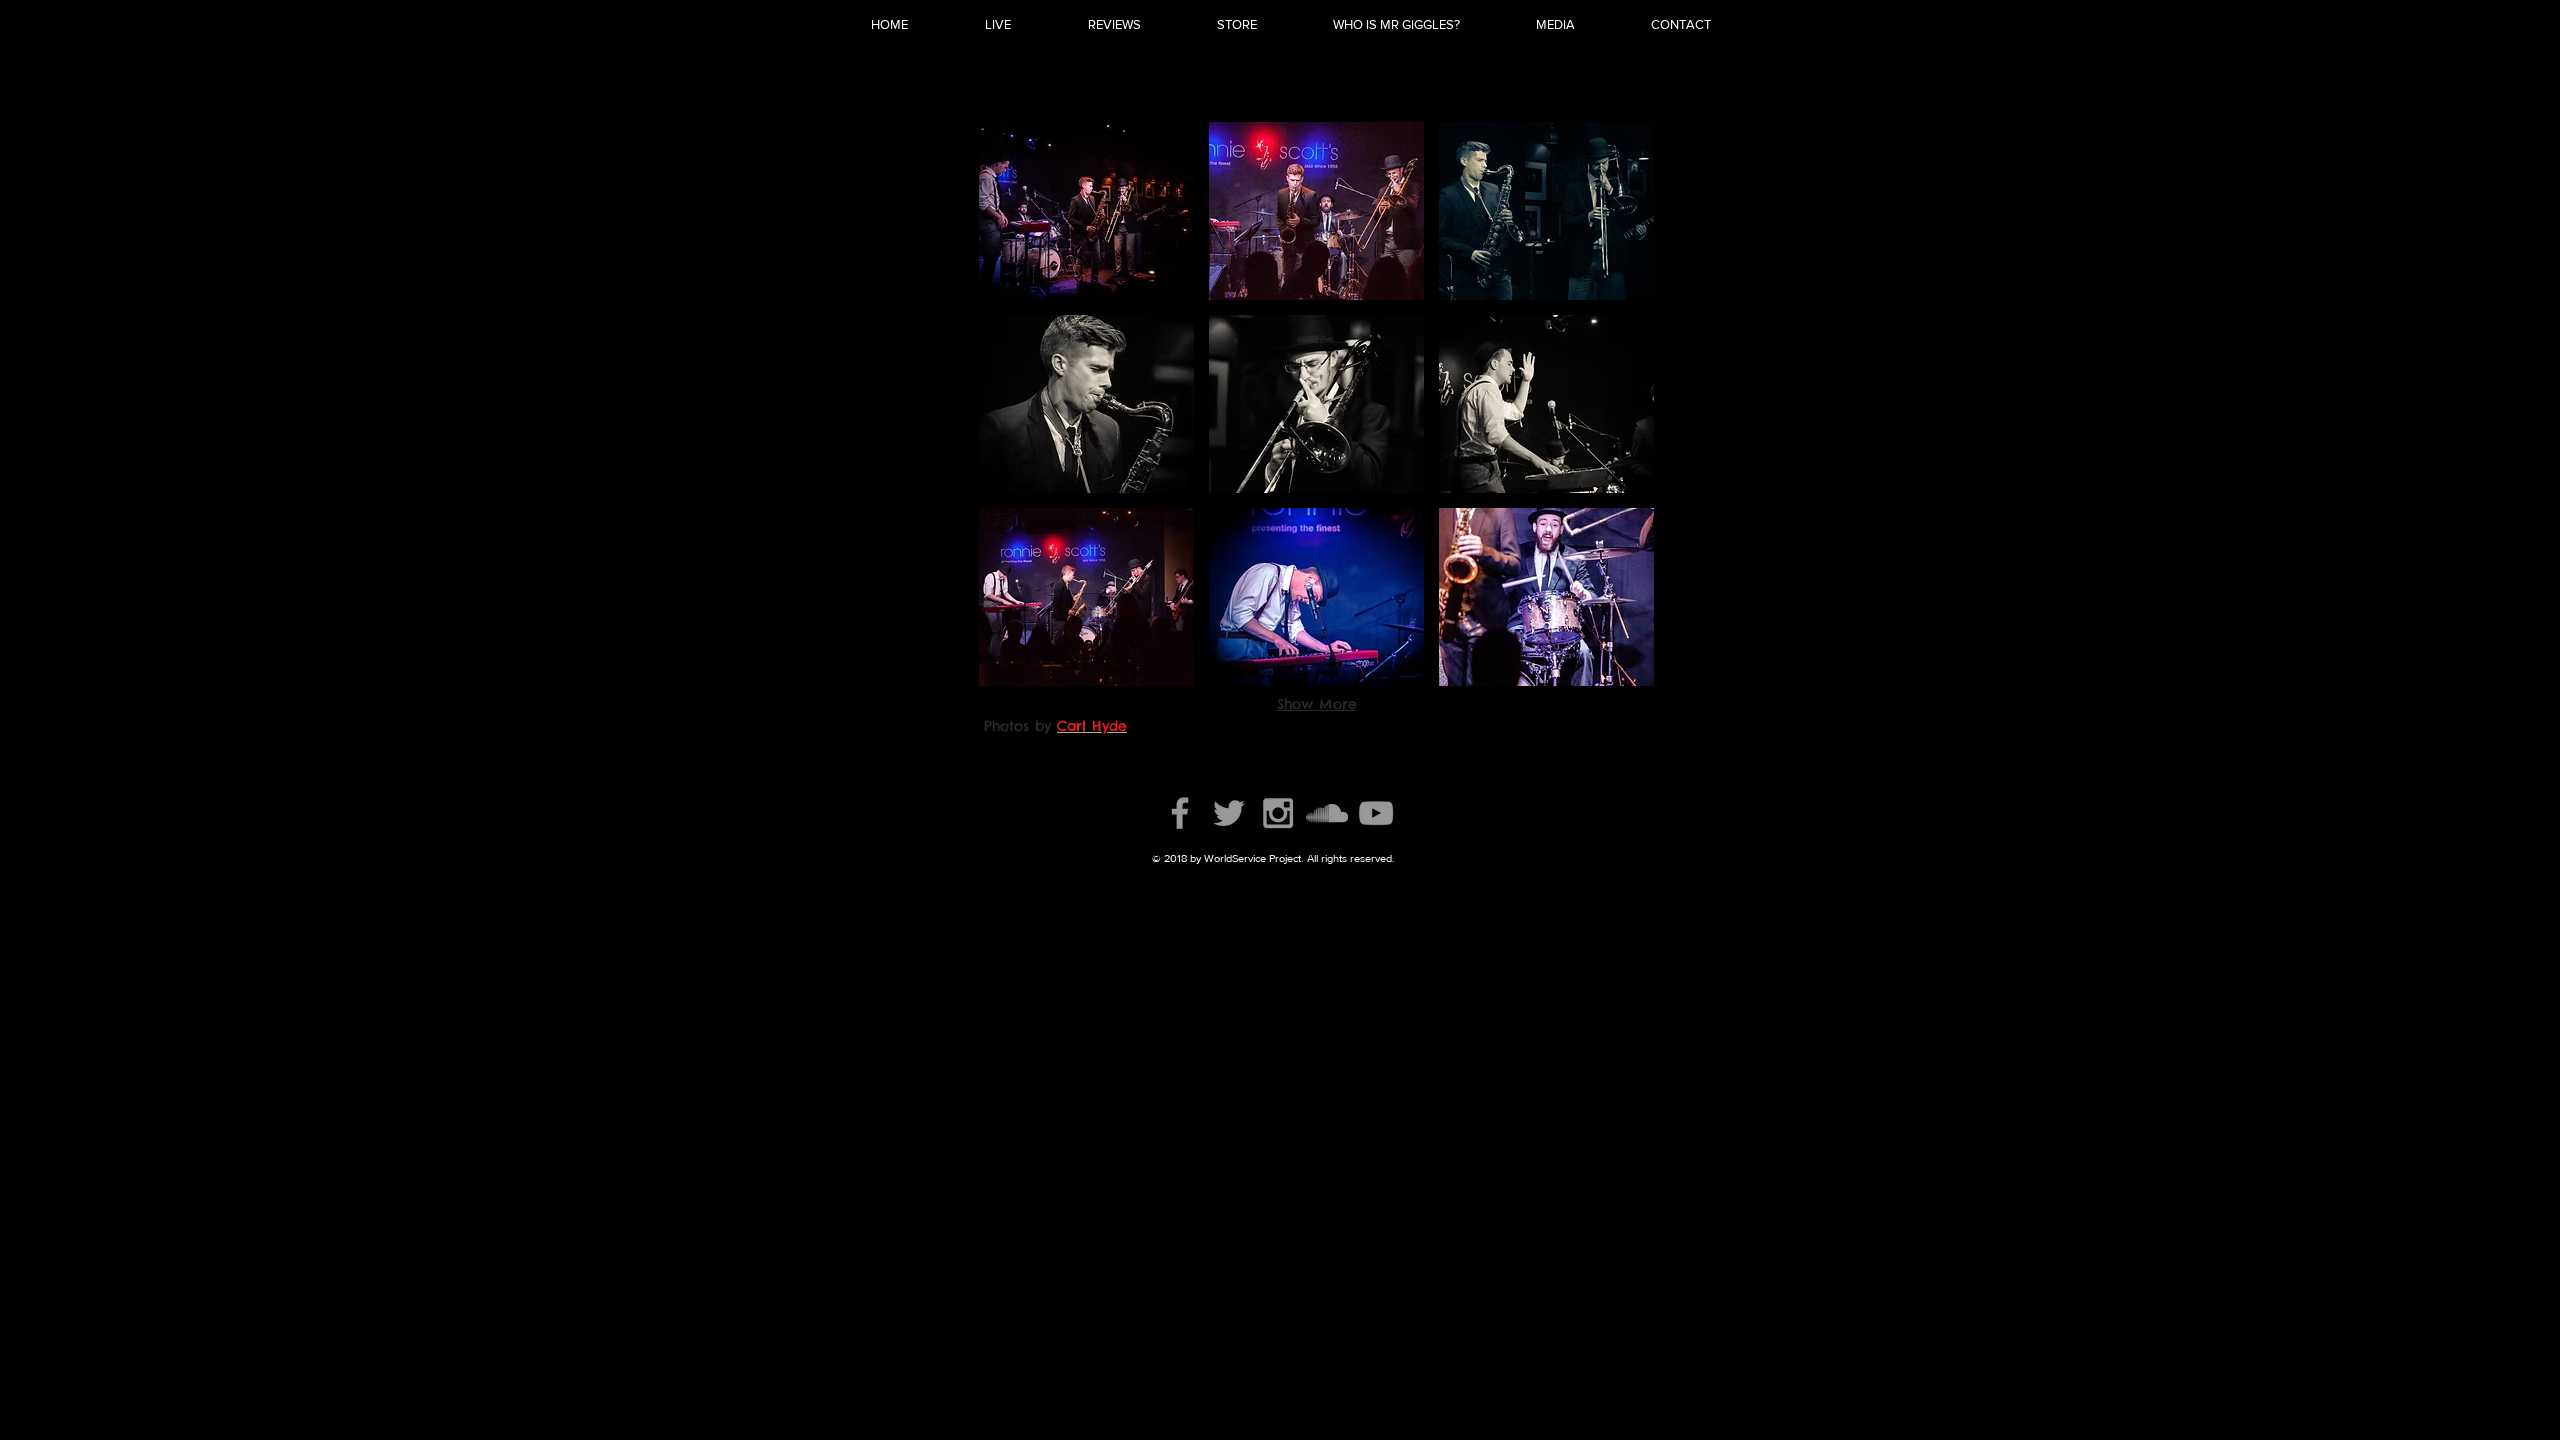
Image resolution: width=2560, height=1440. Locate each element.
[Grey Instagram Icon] (1278, 813)
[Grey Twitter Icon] (1229, 813)
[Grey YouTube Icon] (1376, 813)
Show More (1317, 704)
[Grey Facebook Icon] (1180, 813)
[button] (1086, 211)
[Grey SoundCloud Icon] (1327, 813)
